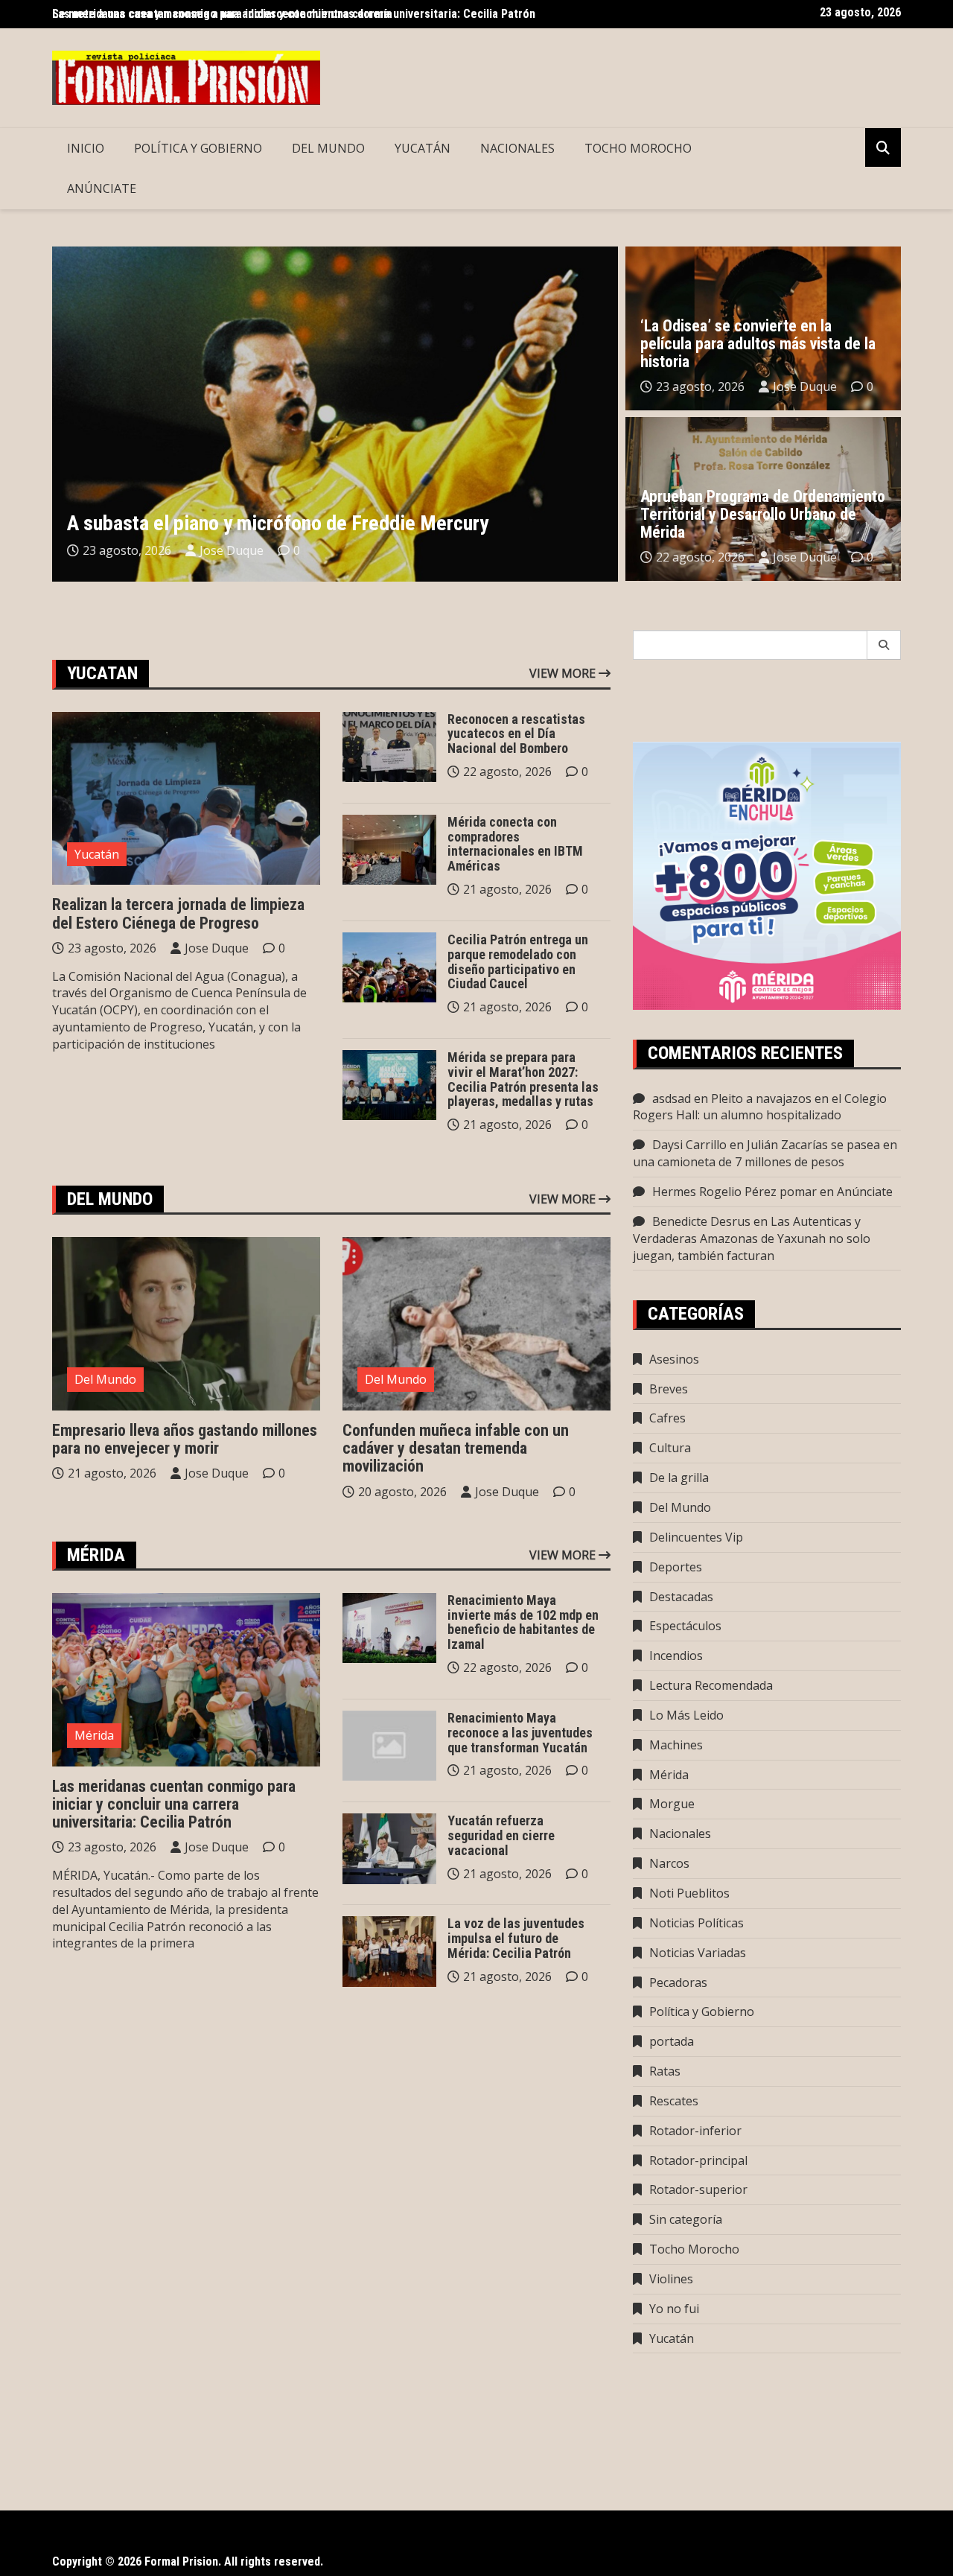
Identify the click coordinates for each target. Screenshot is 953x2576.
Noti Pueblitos (689, 1893)
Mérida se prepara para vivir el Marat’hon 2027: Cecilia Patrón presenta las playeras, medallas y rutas (523, 1079)
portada (672, 2041)
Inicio (86, 148)
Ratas (665, 2071)
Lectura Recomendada (711, 1685)
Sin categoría (686, 2219)
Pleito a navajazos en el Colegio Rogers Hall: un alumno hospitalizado (760, 1107)
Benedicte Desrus (701, 1221)
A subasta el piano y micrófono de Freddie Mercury (278, 523)
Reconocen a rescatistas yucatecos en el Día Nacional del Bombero (516, 734)
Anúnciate (102, 188)
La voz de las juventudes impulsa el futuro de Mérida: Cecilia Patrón (516, 1938)
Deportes (676, 1567)
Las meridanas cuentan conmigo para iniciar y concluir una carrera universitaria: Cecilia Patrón (174, 1804)
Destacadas (681, 1597)
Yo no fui (674, 2309)
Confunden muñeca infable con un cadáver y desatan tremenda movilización (456, 1448)
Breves (669, 1389)
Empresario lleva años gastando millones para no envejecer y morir (185, 1439)
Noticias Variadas (698, 1953)
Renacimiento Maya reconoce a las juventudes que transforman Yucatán (520, 1733)
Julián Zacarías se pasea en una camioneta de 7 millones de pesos (765, 1153)
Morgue (672, 1804)
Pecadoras (678, 1982)
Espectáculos (685, 1626)
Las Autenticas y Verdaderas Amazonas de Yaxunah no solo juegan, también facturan (752, 1238)
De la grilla (679, 1478)
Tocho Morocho (638, 148)
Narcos (669, 1863)
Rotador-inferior (695, 2131)
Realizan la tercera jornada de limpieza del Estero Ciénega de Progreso (178, 913)
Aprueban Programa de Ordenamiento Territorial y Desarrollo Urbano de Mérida (763, 514)
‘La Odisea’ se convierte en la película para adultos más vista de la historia (758, 344)
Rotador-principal (698, 2160)
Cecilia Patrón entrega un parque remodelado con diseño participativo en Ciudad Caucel (518, 961)
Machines (676, 1745)
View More (564, 673)
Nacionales (517, 148)
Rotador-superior (698, 2189)
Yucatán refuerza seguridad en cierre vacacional (501, 1835)
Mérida (94, 1735)
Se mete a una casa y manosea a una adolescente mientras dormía (222, 14)
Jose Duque (232, 550)
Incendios (676, 1656)
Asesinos (674, 1359)
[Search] (884, 645)
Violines (671, 2279)
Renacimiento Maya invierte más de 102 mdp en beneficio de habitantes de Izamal (523, 1622)
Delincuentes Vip (696, 1537)
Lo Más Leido (686, 1715)
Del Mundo (328, 148)
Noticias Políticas (697, 1923)
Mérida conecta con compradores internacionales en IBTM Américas (515, 844)
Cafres (667, 1418)
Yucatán (423, 148)
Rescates (674, 2101)
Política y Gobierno (198, 148)
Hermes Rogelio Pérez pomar (734, 1192)
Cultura (670, 1448)
